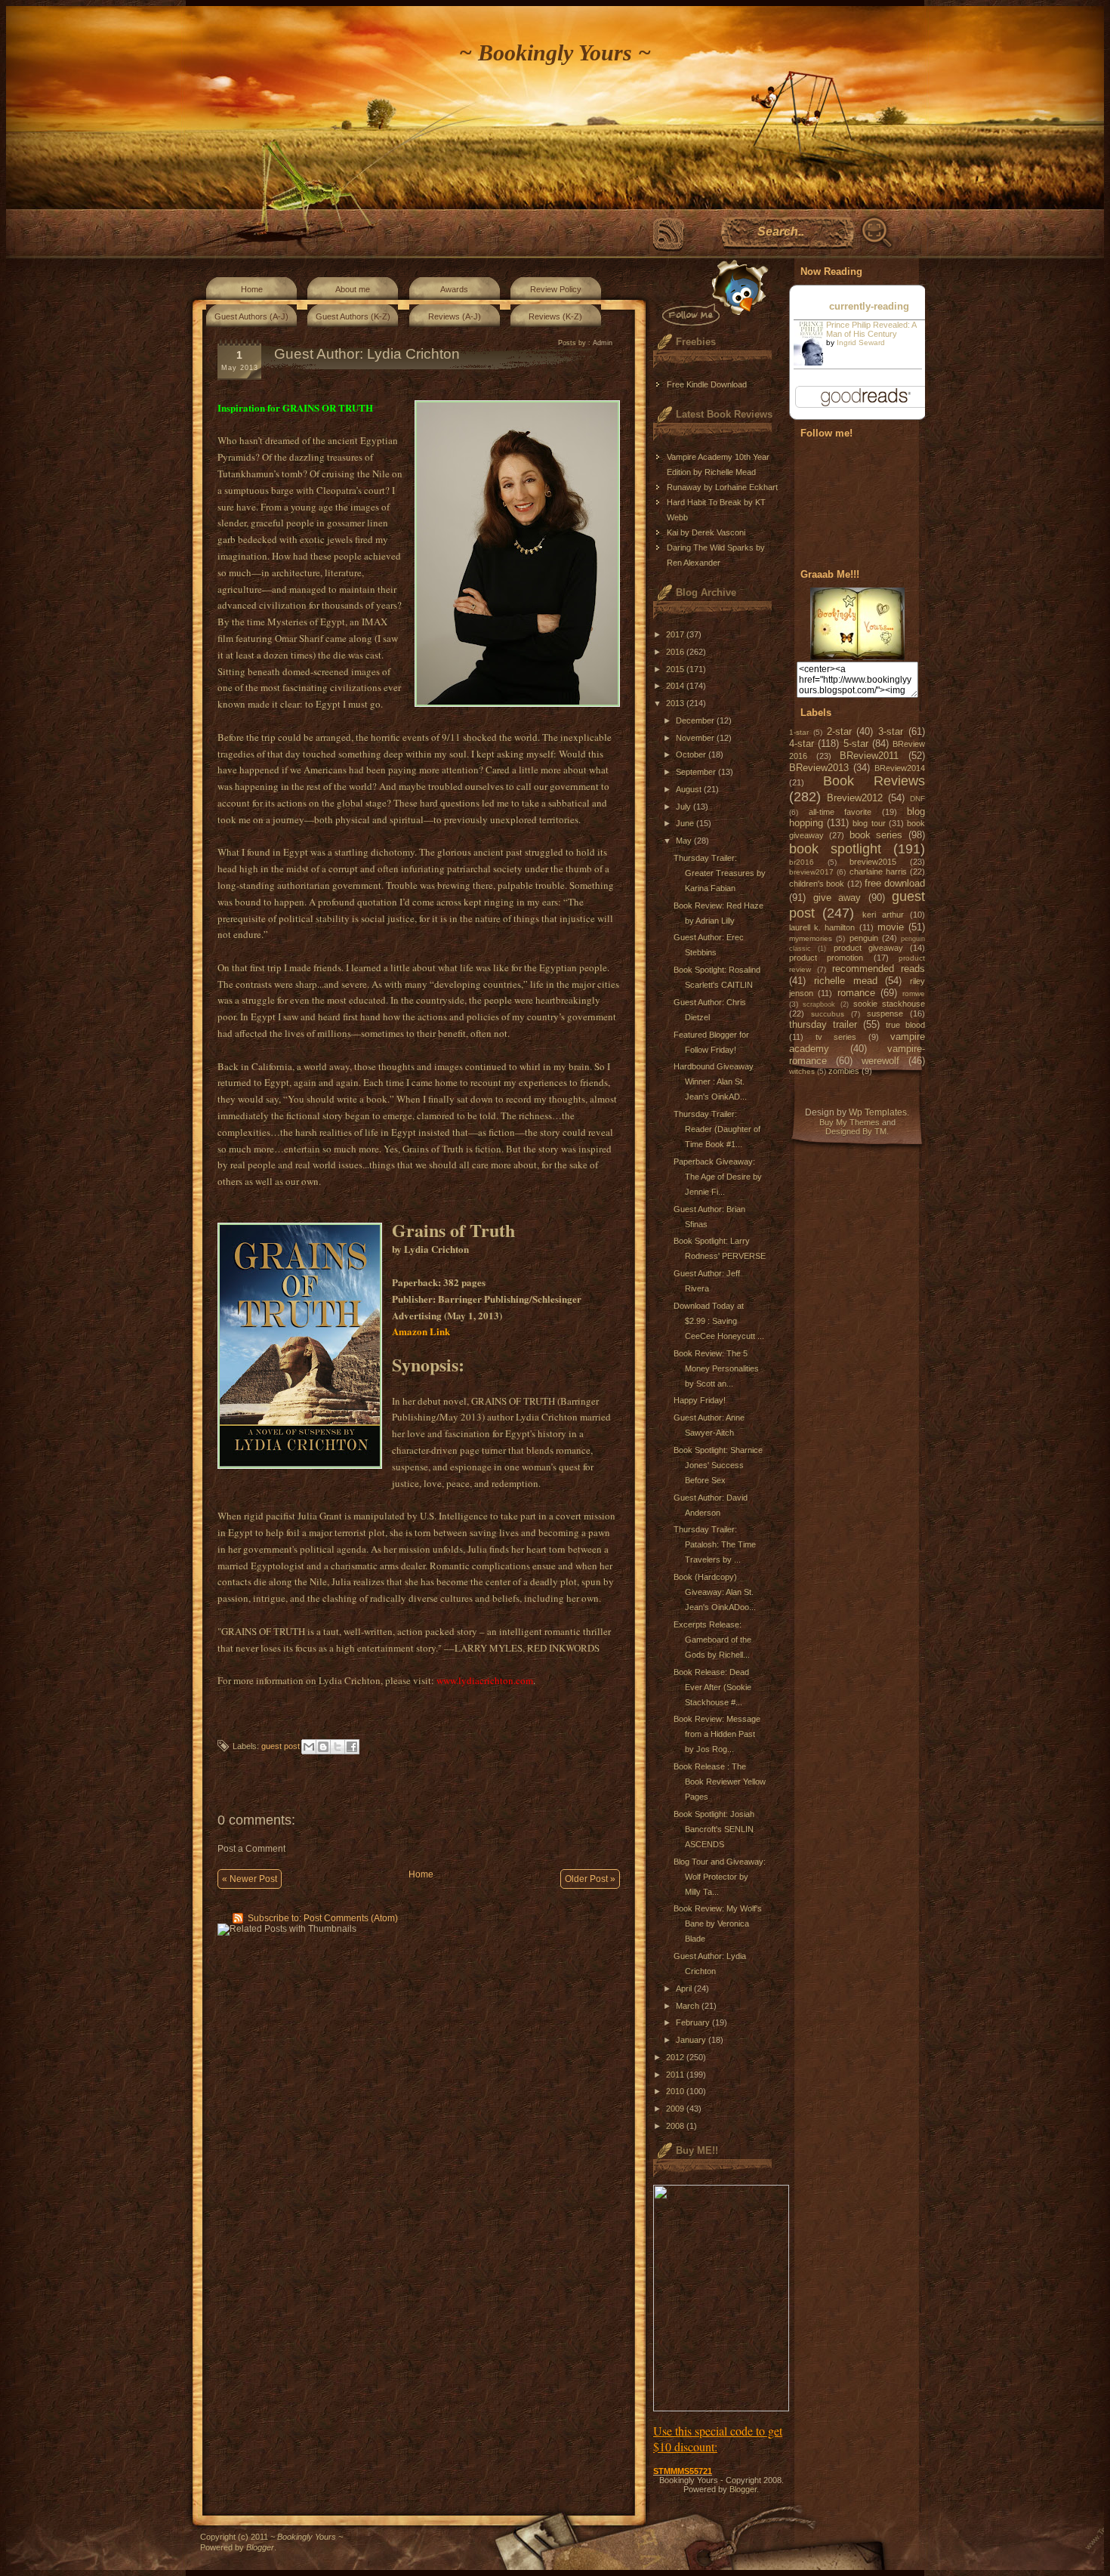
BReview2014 (900, 768)
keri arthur (883, 915)
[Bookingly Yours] (857, 657)
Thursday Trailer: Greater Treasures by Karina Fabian (720, 873)
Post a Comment (251, 1849)
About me (353, 289)
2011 (676, 2075)
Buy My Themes (849, 1122)
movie (891, 927)
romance (856, 993)
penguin (864, 938)
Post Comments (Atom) (351, 1918)
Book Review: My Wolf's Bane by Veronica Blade (718, 1924)
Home (252, 289)
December (696, 720)
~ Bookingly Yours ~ (555, 52)
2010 (676, 2091)
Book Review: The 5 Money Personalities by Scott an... (716, 1368)
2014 (676, 686)
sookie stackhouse (889, 1004)
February (694, 2022)
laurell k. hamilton (822, 927)
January (692, 2040)
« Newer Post (250, 1879)
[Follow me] (712, 293)
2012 (676, 2057)
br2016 (802, 862)
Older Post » (590, 1879)
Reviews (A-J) (455, 316)
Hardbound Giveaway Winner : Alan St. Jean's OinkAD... (714, 1081)
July (684, 807)
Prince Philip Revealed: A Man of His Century (871, 329)
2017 (676, 634)
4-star (802, 743)
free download (895, 883)
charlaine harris (878, 872)
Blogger (743, 2489)
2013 (676, 703)
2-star (839, 731)
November (696, 738)
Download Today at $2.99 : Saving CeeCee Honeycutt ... (719, 1321)
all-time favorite (840, 812)
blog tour (869, 823)
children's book (817, 884)
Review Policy (556, 289)
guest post (281, 1746)
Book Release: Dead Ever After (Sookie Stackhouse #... (712, 1687)
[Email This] (309, 1747)
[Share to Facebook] (352, 1747)
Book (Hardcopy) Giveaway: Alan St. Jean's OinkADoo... (715, 1592)
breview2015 (873, 862)
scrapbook (819, 1004)
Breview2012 (855, 798)
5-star (856, 743)
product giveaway (868, 948)
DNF (917, 799)
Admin (603, 343)
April (685, 1988)
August (690, 789)
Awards (454, 289)
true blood (905, 1025)
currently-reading (869, 306)
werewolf (880, 1061)
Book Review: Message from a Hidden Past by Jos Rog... (717, 1734)
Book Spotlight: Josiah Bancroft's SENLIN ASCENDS (714, 1829)
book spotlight (835, 849)
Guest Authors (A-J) (251, 316)
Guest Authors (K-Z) (353, 316)
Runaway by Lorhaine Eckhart (722, 487)
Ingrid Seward (861, 342)
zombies (844, 1071)
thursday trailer (823, 1024)
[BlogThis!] (323, 1747)
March (689, 2006)
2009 (676, 2109)
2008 (676, 2126)
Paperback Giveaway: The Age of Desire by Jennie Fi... (718, 1177)
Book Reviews (874, 781)
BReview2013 (819, 768)
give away (837, 898)
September (697, 772)
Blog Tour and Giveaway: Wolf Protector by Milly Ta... (720, 1877)
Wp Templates (878, 1112)
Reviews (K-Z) (555, 316)
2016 (676, 652)
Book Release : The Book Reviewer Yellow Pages (720, 1782)
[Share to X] (338, 1747)
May (685, 841)
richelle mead (846, 981)
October (692, 754)
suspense (885, 1013)
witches (802, 1071)
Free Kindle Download (707, 384)
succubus (828, 1014)
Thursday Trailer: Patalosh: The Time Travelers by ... (715, 1544)
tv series (836, 1037)
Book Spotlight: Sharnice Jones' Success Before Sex (718, 1465)
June (686, 823)
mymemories (811, 938)
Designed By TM (856, 1131)
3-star (891, 731)
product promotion (826, 958)
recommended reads (879, 969)
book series (876, 835)
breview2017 (811, 872)
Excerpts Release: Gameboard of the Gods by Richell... (712, 1640)
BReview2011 (869, 756)
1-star (799, 732)
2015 (676, 669)
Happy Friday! (700, 1400)
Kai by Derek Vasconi (706, 532)
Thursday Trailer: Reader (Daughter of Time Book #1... (717, 1129)
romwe (914, 993)
